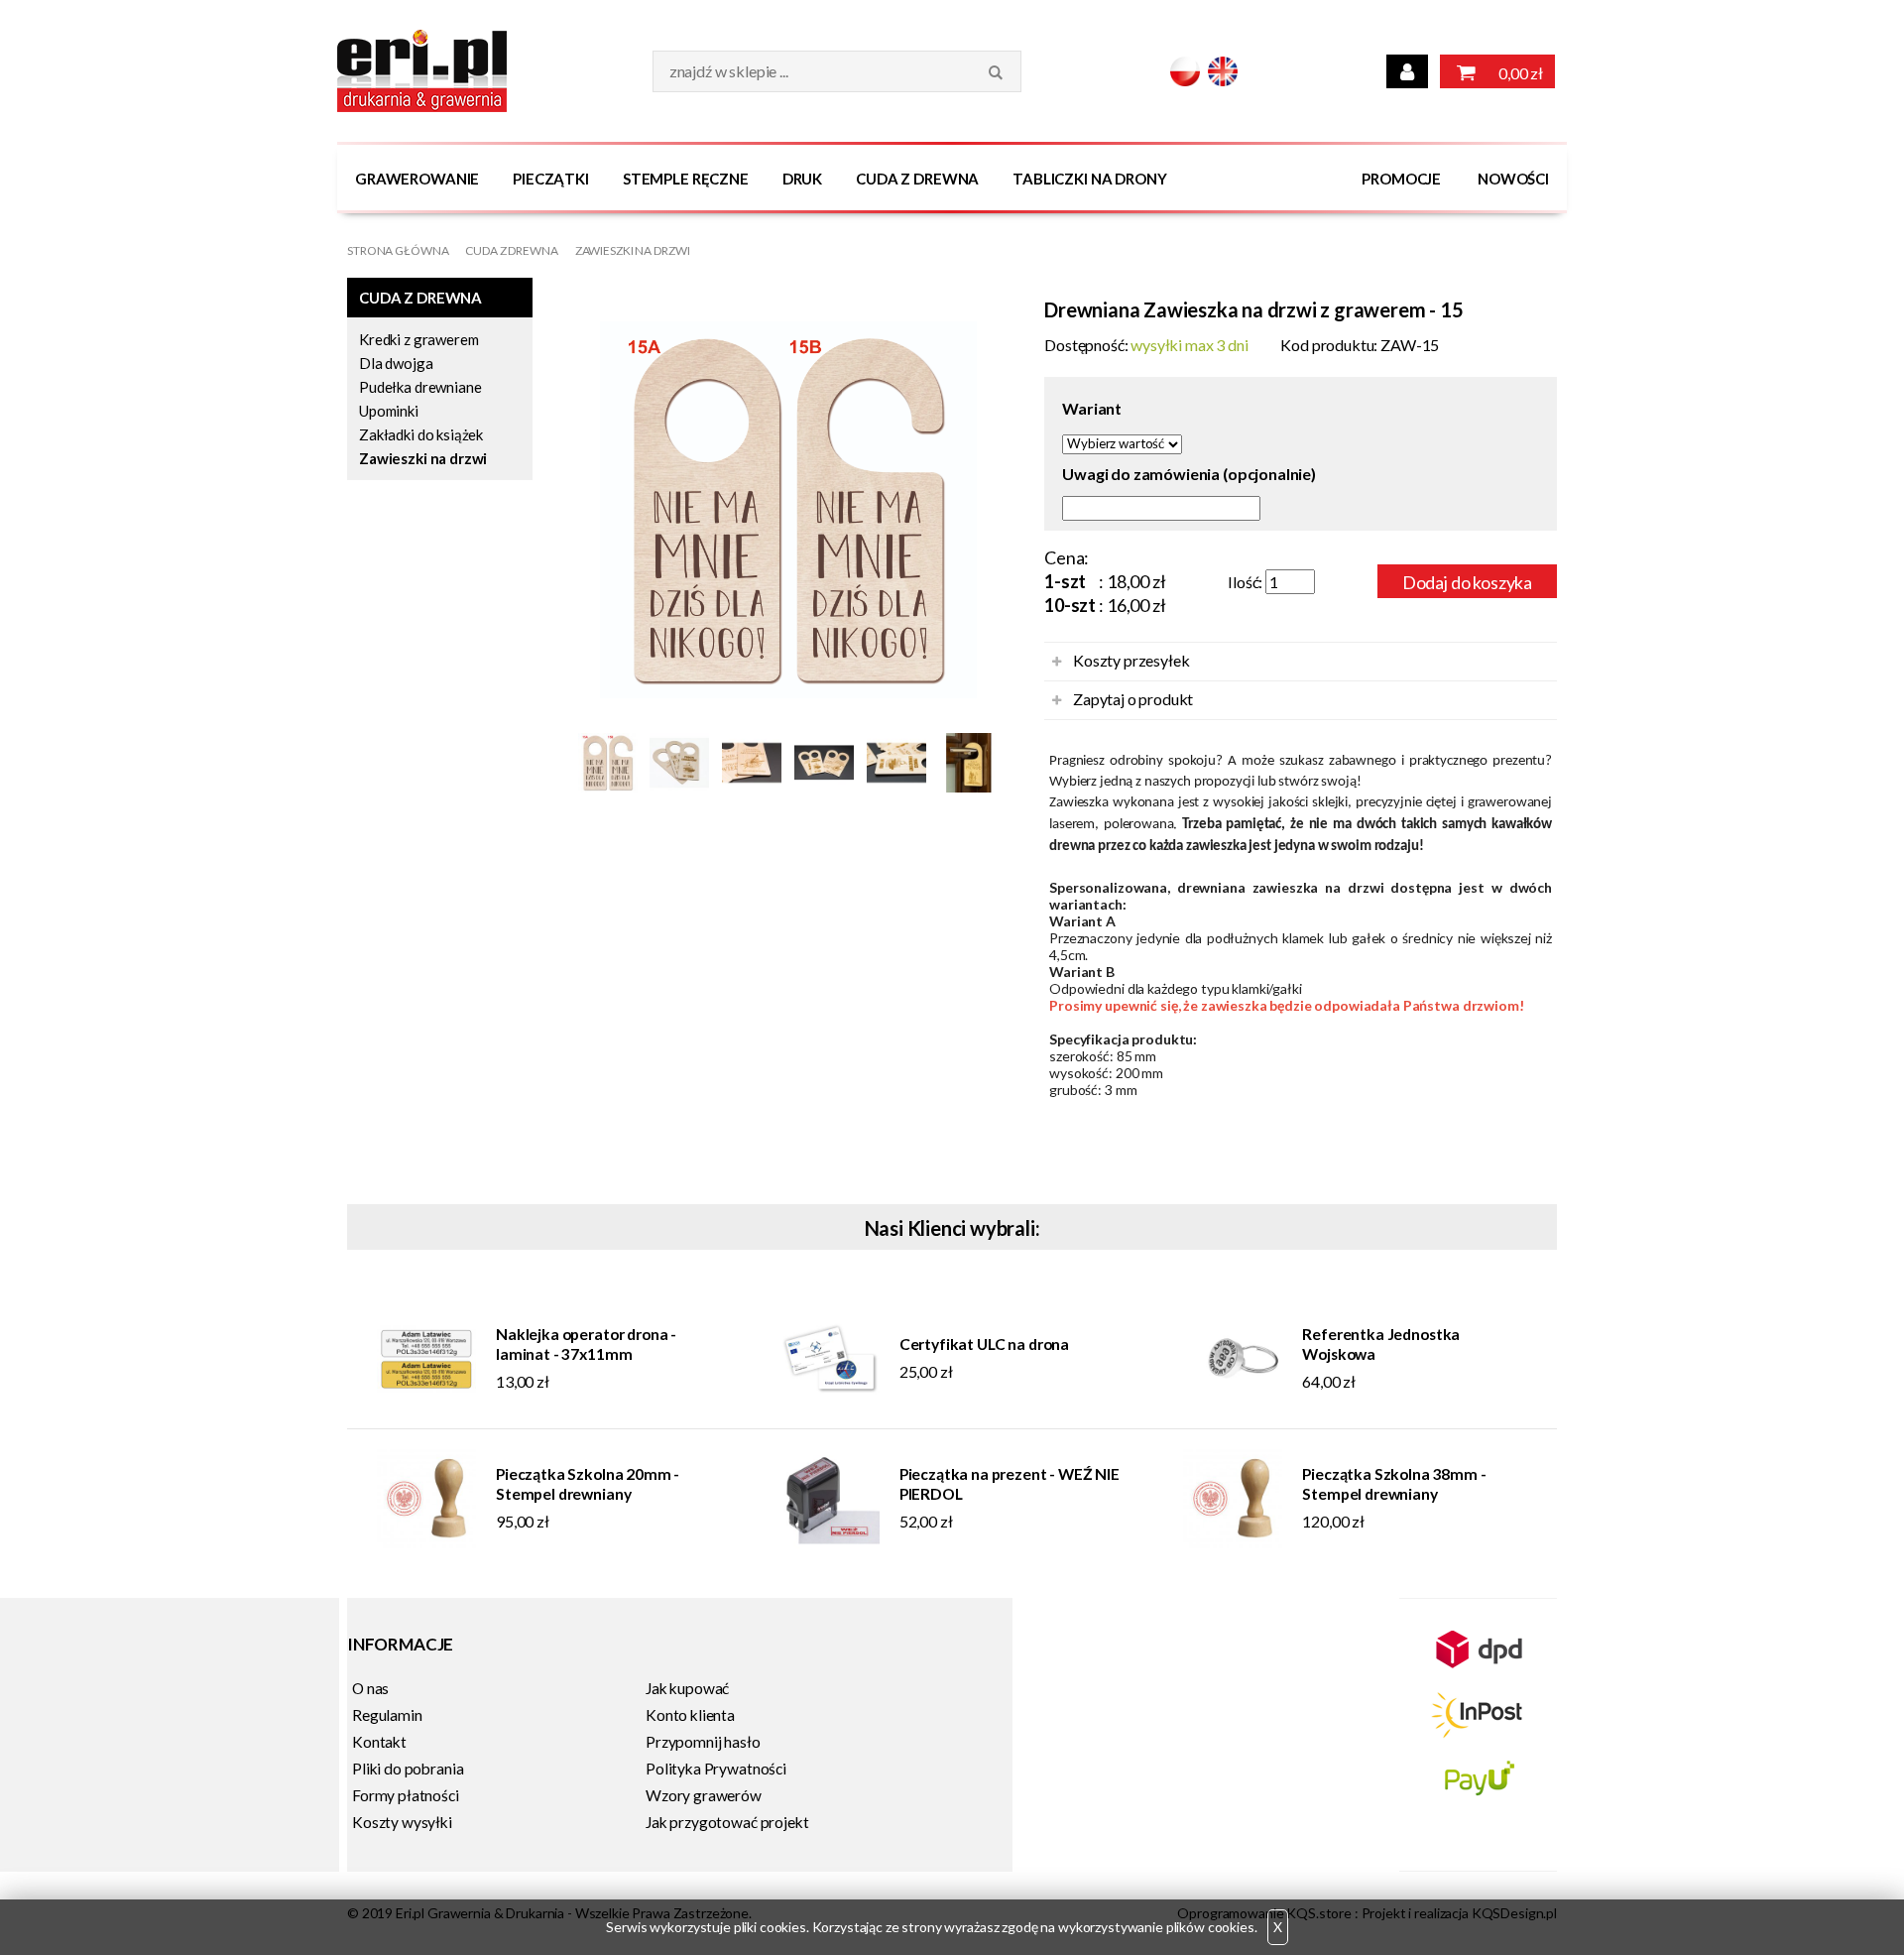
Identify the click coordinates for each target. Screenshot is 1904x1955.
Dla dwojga (396, 363)
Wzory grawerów (704, 1795)
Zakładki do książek (421, 434)
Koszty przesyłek (1131, 660)
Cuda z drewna (917, 179)
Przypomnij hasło (703, 1742)
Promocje (1401, 179)
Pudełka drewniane (420, 387)
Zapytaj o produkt (1133, 699)
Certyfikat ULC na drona (984, 1344)
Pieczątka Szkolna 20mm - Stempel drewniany (588, 1484)
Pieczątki (551, 179)
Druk (802, 179)
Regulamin (387, 1715)
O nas (370, 1688)
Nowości (1513, 179)
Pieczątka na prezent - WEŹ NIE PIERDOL (1010, 1484)
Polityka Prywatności (716, 1769)
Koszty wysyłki (402, 1822)
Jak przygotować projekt (727, 1822)
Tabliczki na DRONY (1089, 179)
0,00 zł (1519, 73)
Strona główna (398, 250)
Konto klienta (690, 1715)
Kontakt (379, 1742)
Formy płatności (406, 1795)
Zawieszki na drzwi (633, 250)
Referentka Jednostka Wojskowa (1381, 1344)
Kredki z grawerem (418, 339)
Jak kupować (687, 1688)
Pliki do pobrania (408, 1769)
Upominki (389, 411)
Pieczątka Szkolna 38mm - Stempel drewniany (1394, 1484)
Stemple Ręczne (686, 179)
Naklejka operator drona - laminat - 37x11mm (586, 1344)
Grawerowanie (417, 179)
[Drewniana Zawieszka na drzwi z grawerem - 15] (788, 523)
